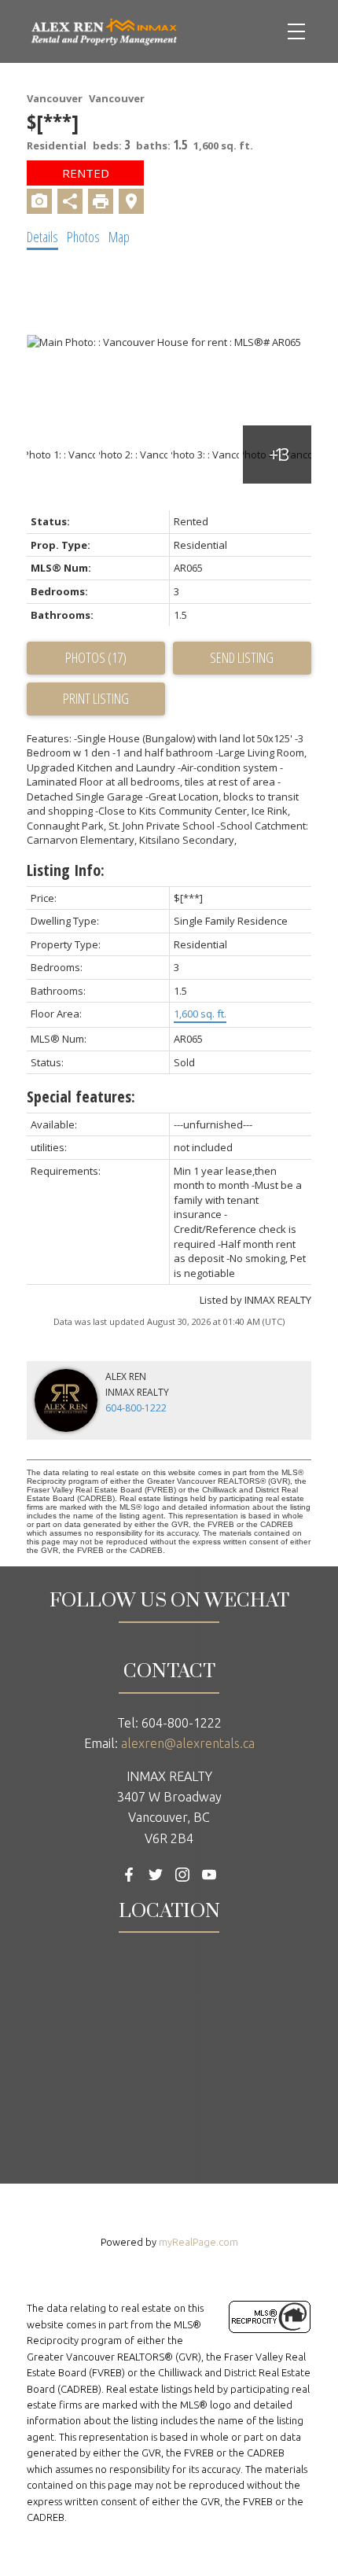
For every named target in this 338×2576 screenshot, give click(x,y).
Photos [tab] (83, 237)
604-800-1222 (136, 1408)
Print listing (96, 698)
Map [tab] (119, 237)
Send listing (242, 657)
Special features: (81, 1097)
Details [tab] (42, 237)
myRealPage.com (198, 2242)
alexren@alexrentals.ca (188, 1743)
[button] (129, 1875)
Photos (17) (96, 657)
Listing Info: (66, 870)
